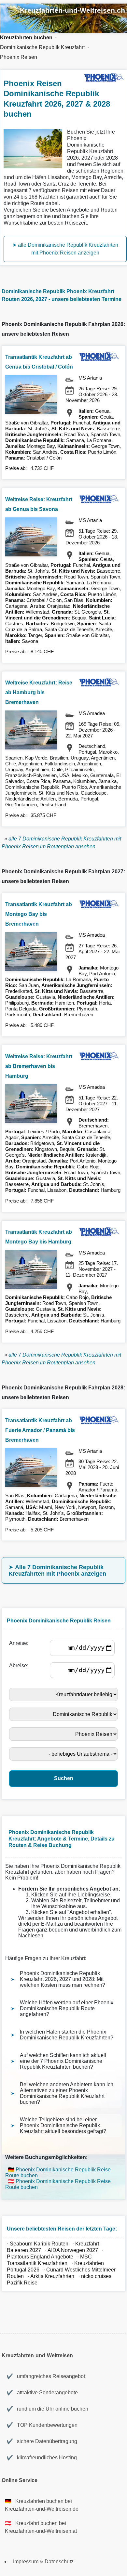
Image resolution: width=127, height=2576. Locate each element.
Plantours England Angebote (40, 2257)
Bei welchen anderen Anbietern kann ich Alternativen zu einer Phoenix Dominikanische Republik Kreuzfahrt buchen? (67, 2093)
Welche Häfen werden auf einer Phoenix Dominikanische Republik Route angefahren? (67, 2008)
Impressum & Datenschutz (43, 2562)
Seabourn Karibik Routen (39, 2244)
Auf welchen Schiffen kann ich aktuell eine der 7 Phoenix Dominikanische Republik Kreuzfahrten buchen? (63, 2061)
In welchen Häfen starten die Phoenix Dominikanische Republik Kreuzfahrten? (67, 2035)
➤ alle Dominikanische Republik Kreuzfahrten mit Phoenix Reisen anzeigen (65, 249)
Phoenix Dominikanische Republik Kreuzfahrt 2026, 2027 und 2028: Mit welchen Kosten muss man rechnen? (63, 1979)
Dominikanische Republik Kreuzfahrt (42, 47)
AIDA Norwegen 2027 (73, 2250)
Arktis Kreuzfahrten (53, 2276)
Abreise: (20, 1665)
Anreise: (20, 1643)
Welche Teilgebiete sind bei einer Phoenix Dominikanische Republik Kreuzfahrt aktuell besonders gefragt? (63, 2125)
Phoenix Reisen (19, 57)
